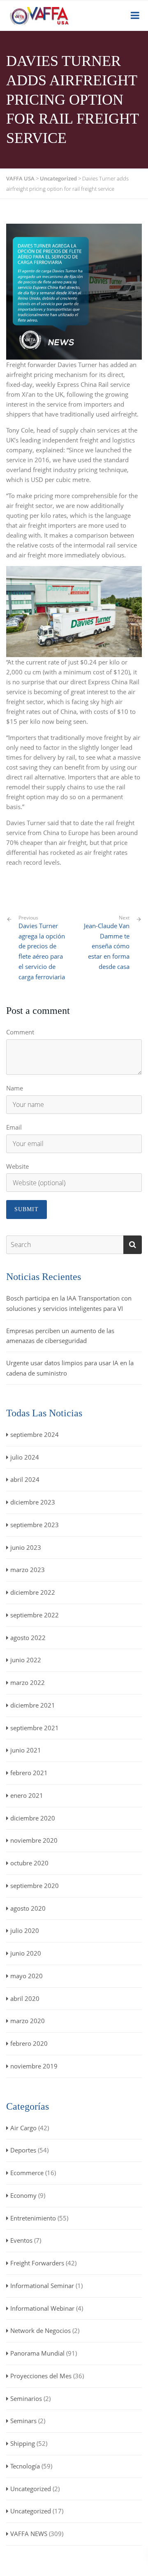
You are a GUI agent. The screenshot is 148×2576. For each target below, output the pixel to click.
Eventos (21, 2240)
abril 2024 (25, 1479)
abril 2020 (25, 1998)
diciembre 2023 (33, 1502)
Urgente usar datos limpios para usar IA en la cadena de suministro (70, 1368)
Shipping (23, 2443)
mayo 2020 (27, 1976)
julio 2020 (25, 1930)
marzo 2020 (28, 2021)
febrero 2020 (29, 2043)
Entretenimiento (33, 2218)
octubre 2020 (29, 1863)
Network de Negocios (40, 2330)
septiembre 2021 (35, 1728)
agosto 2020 (28, 1908)
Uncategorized (31, 2489)
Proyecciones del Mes (41, 2376)
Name (15, 1088)
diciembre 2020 (33, 1818)
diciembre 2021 (33, 1705)
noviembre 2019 (34, 2066)
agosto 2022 (28, 1638)
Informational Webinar (42, 2308)
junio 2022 (26, 1660)
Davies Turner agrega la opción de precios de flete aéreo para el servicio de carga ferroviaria (42, 948)
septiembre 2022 (35, 1615)
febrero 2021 (29, 1773)
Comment (20, 1032)
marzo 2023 (28, 1570)
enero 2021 (27, 1795)
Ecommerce (27, 2173)
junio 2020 (26, 1953)
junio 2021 (26, 1750)
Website (17, 1166)
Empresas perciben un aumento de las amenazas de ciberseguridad (60, 1336)
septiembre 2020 (35, 1886)
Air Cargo (23, 2128)
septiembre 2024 (35, 1434)
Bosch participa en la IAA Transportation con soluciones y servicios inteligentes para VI (69, 1303)
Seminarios (26, 2398)
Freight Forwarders (37, 2263)
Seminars (23, 2421)
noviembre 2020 (34, 1840)
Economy (23, 2195)
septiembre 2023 (35, 1525)
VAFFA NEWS (29, 2534)
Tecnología (25, 2466)
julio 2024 (25, 1457)
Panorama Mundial (37, 2353)
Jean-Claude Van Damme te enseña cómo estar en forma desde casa (107, 946)
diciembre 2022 (33, 1592)
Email (14, 1127)
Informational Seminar (42, 2286)
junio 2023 (26, 1547)
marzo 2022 (28, 1682)
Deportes (23, 2150)
